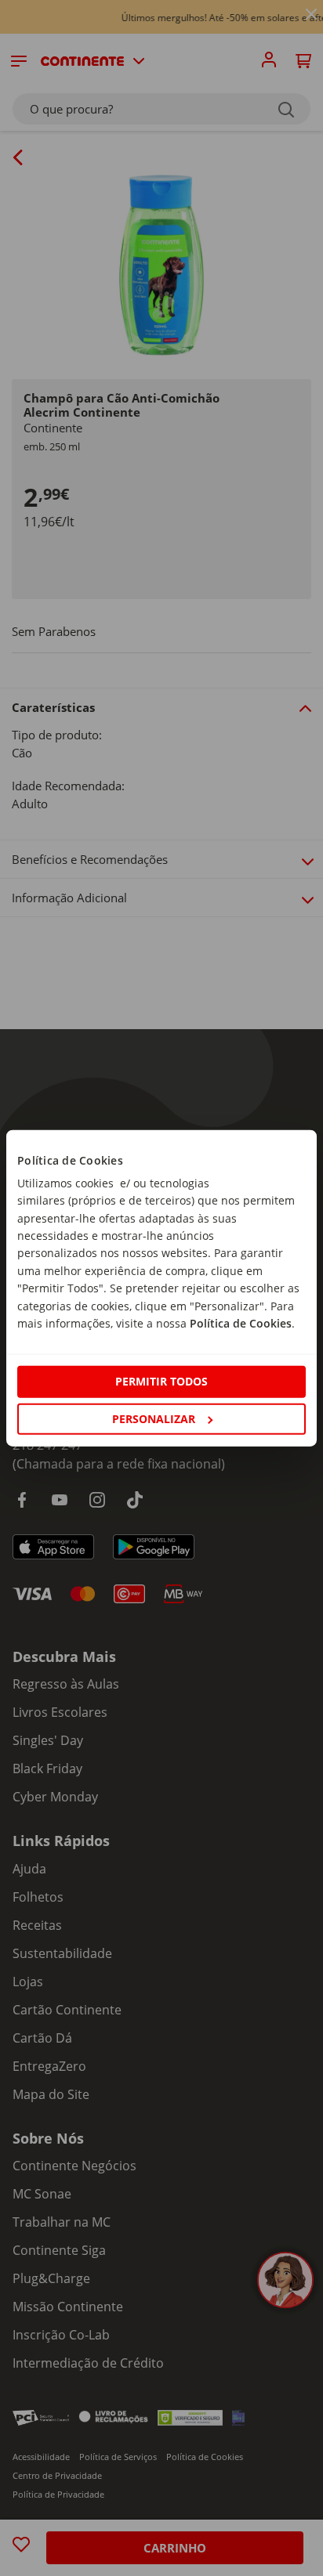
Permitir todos (161, 1381)
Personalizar (154, 1418)
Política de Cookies (241, 1323)
